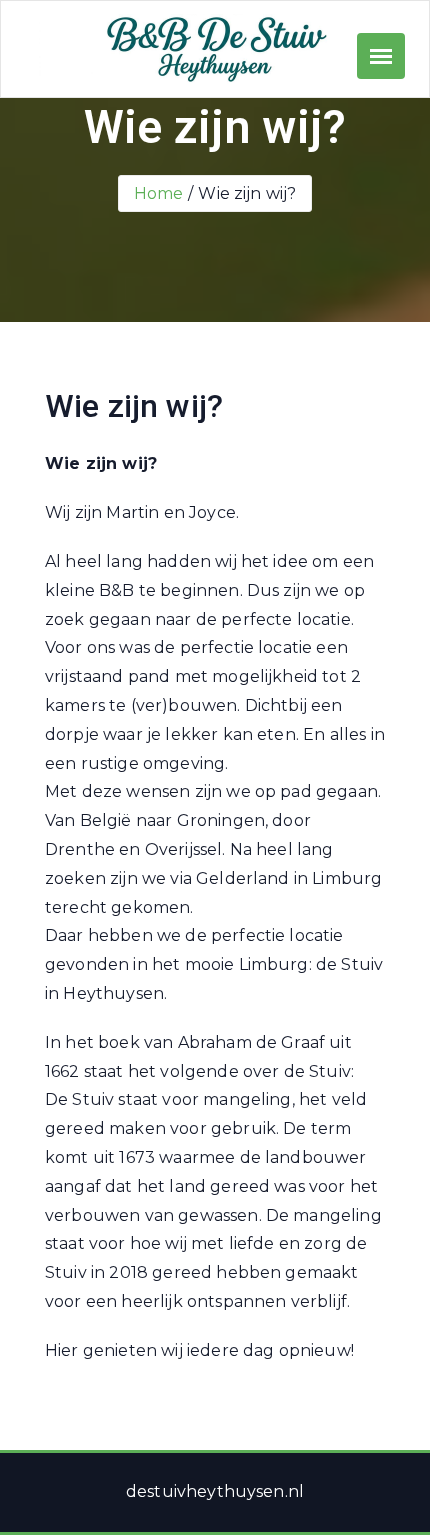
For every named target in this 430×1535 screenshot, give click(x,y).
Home (159, 193)
